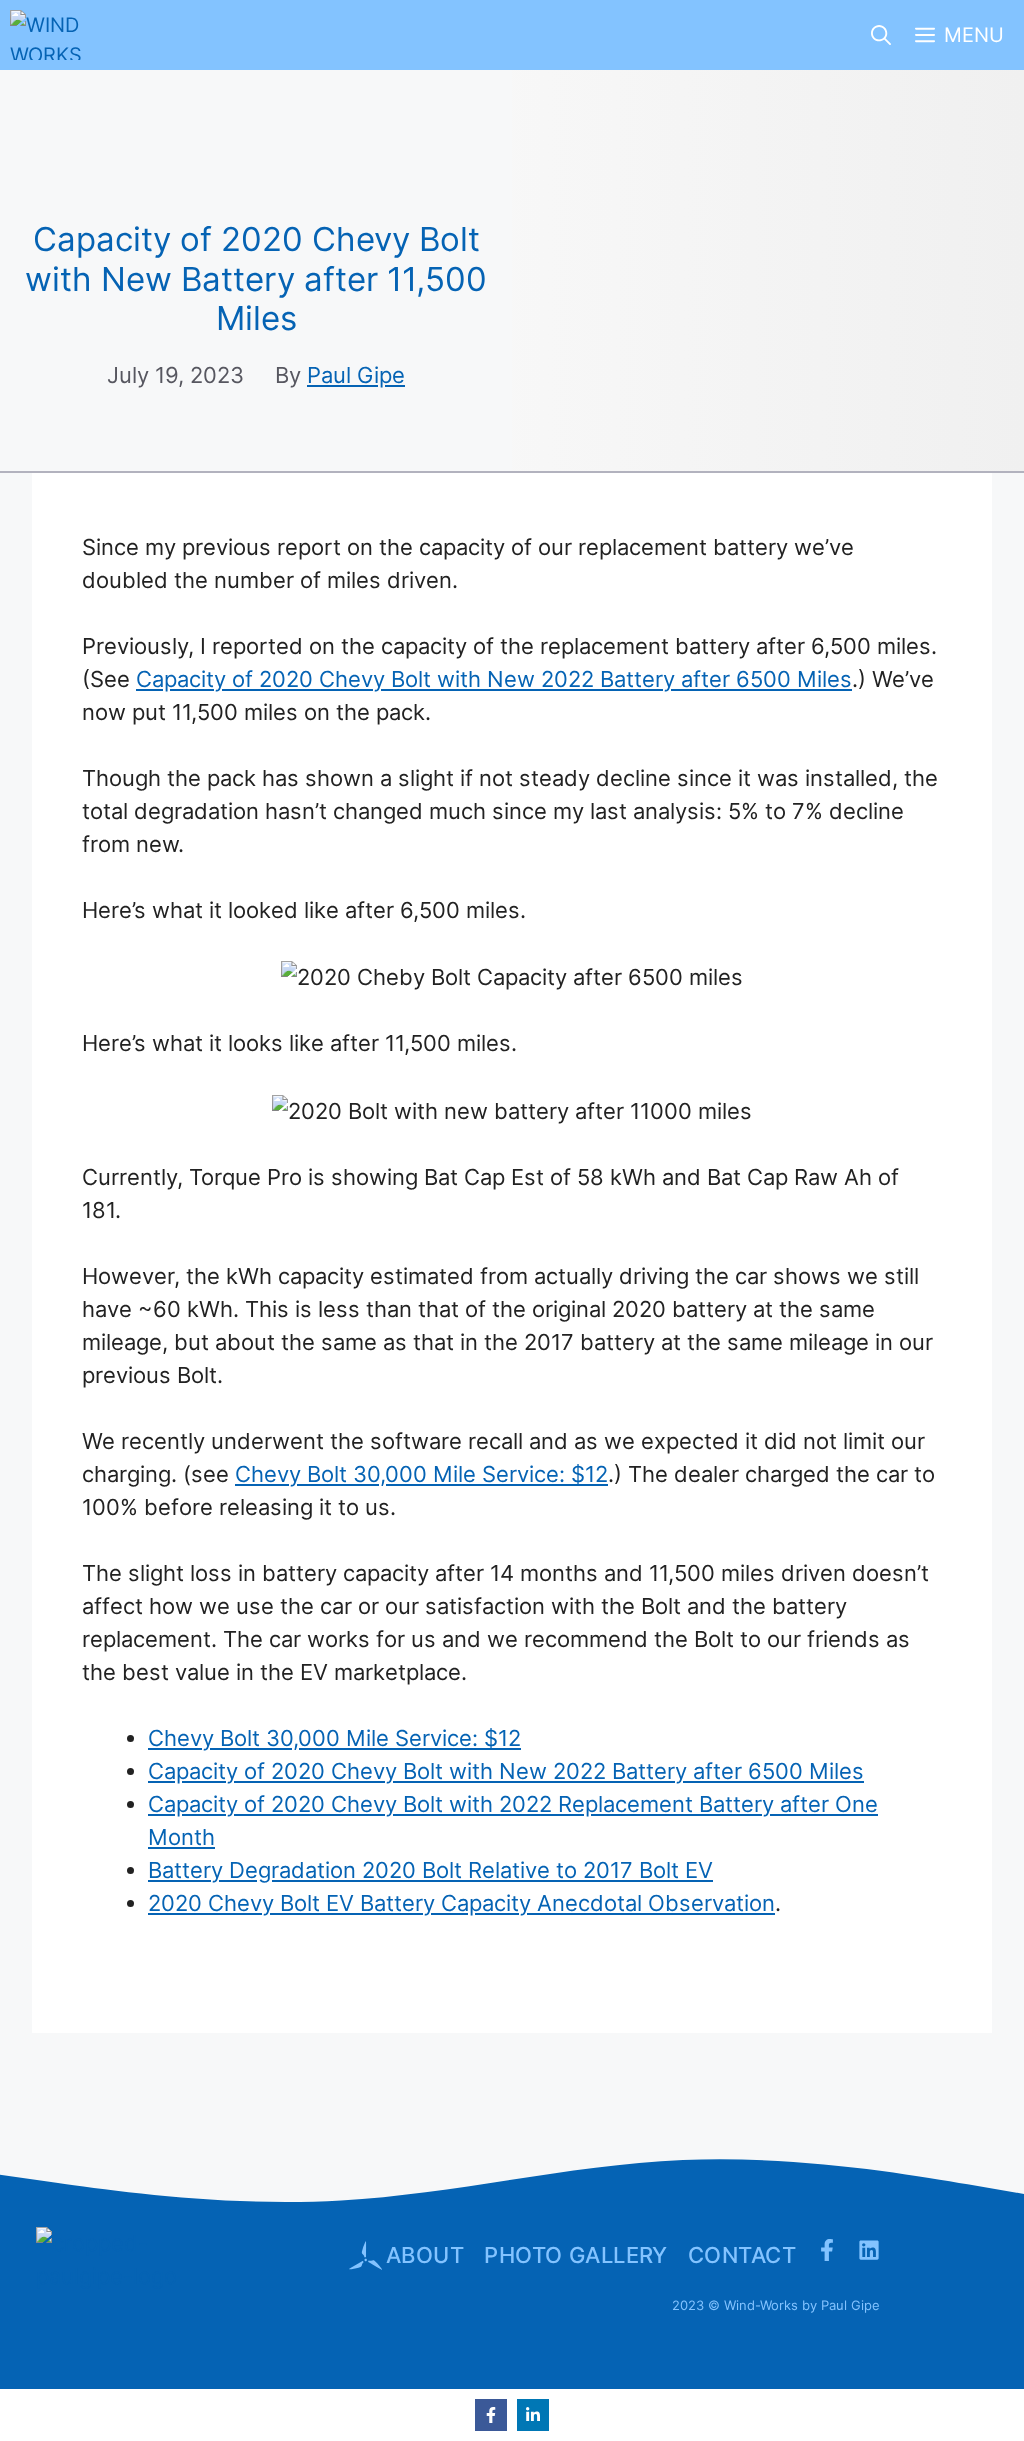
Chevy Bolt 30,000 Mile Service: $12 (421, 1474)
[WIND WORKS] (48, 35)
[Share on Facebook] (491, 2415)
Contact (742, 2255)
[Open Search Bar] (881, 35)
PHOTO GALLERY (576, 2255)
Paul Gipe (356, 375)
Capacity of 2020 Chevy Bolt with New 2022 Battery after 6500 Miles (494, 679)
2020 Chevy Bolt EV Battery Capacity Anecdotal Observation (461, 1903)
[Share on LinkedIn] (533, 2415)
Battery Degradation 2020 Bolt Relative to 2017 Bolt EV (430, 1870)
